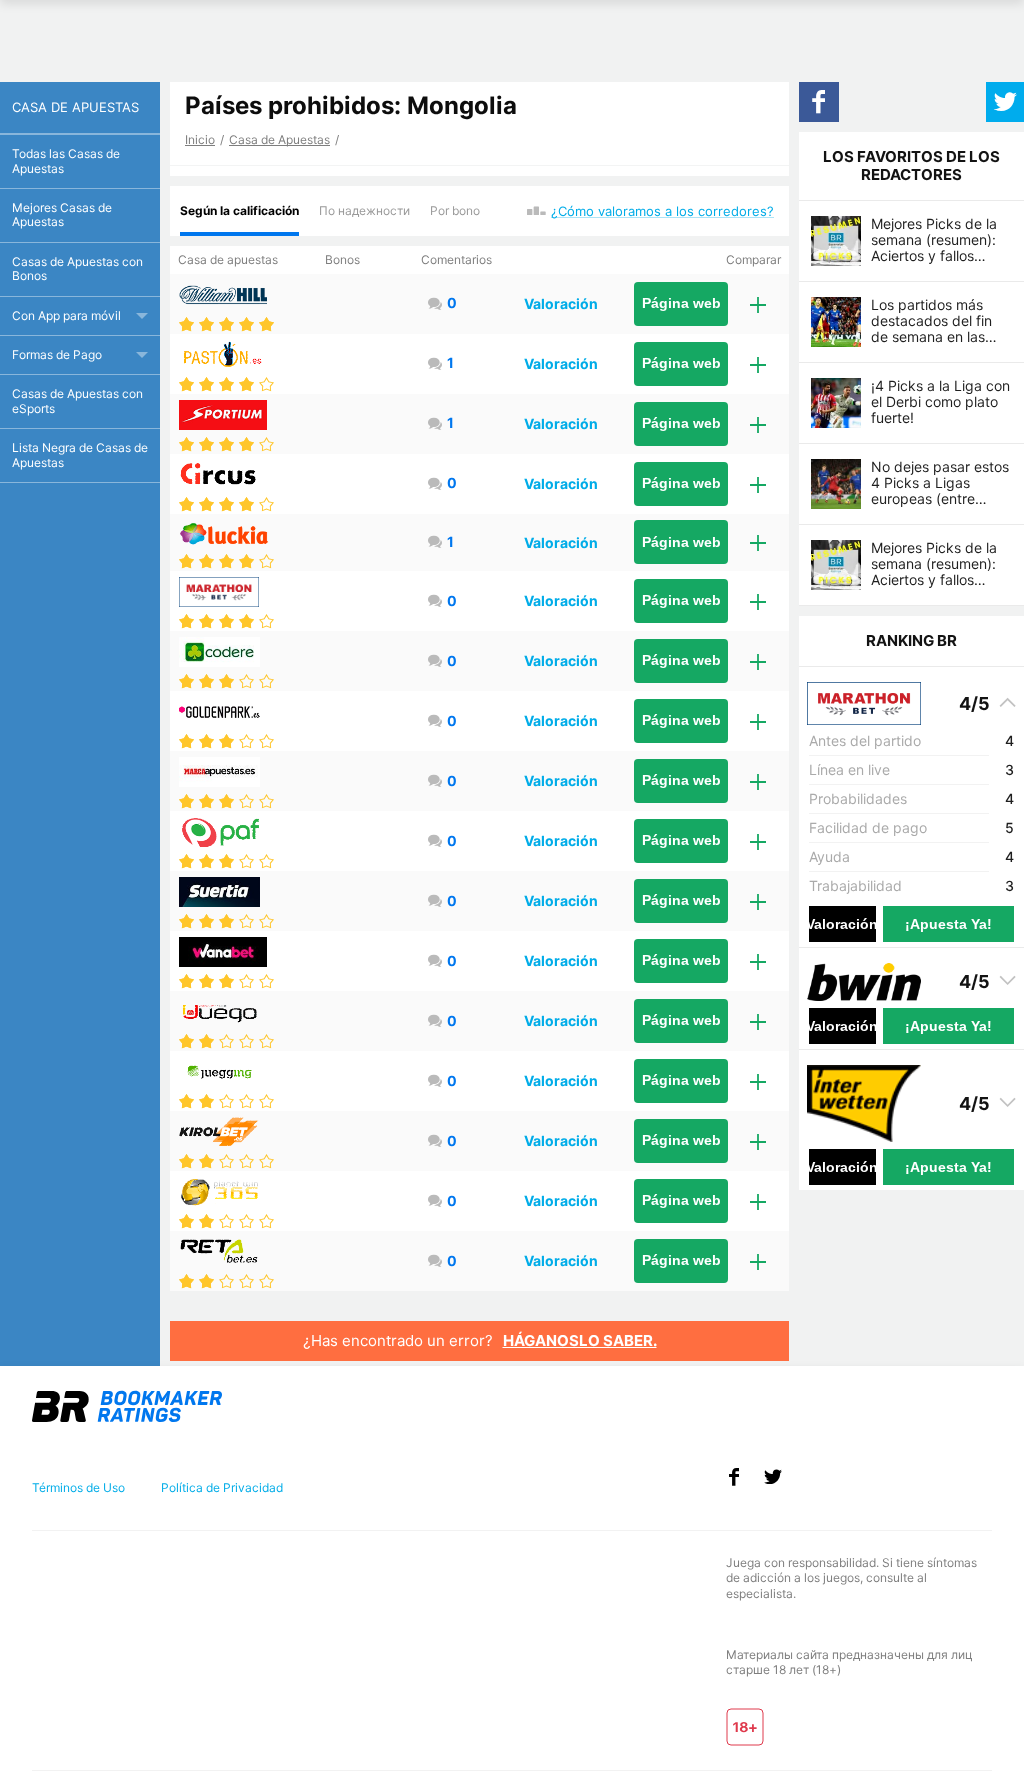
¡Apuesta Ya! (948, 924)
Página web (681, 303)
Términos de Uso (78, 1487)
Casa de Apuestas (279, 139)
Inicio (200, 139)
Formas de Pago (57, 354)
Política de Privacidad (222, 1487)
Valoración (561, 303)
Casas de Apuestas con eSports (77, 400)
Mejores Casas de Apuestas (62, 214)
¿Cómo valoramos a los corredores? (662, 211)
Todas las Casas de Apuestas (66, 160)
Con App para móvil (66, 315)
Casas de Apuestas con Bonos (77, 268)
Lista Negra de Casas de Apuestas (80, 454)
